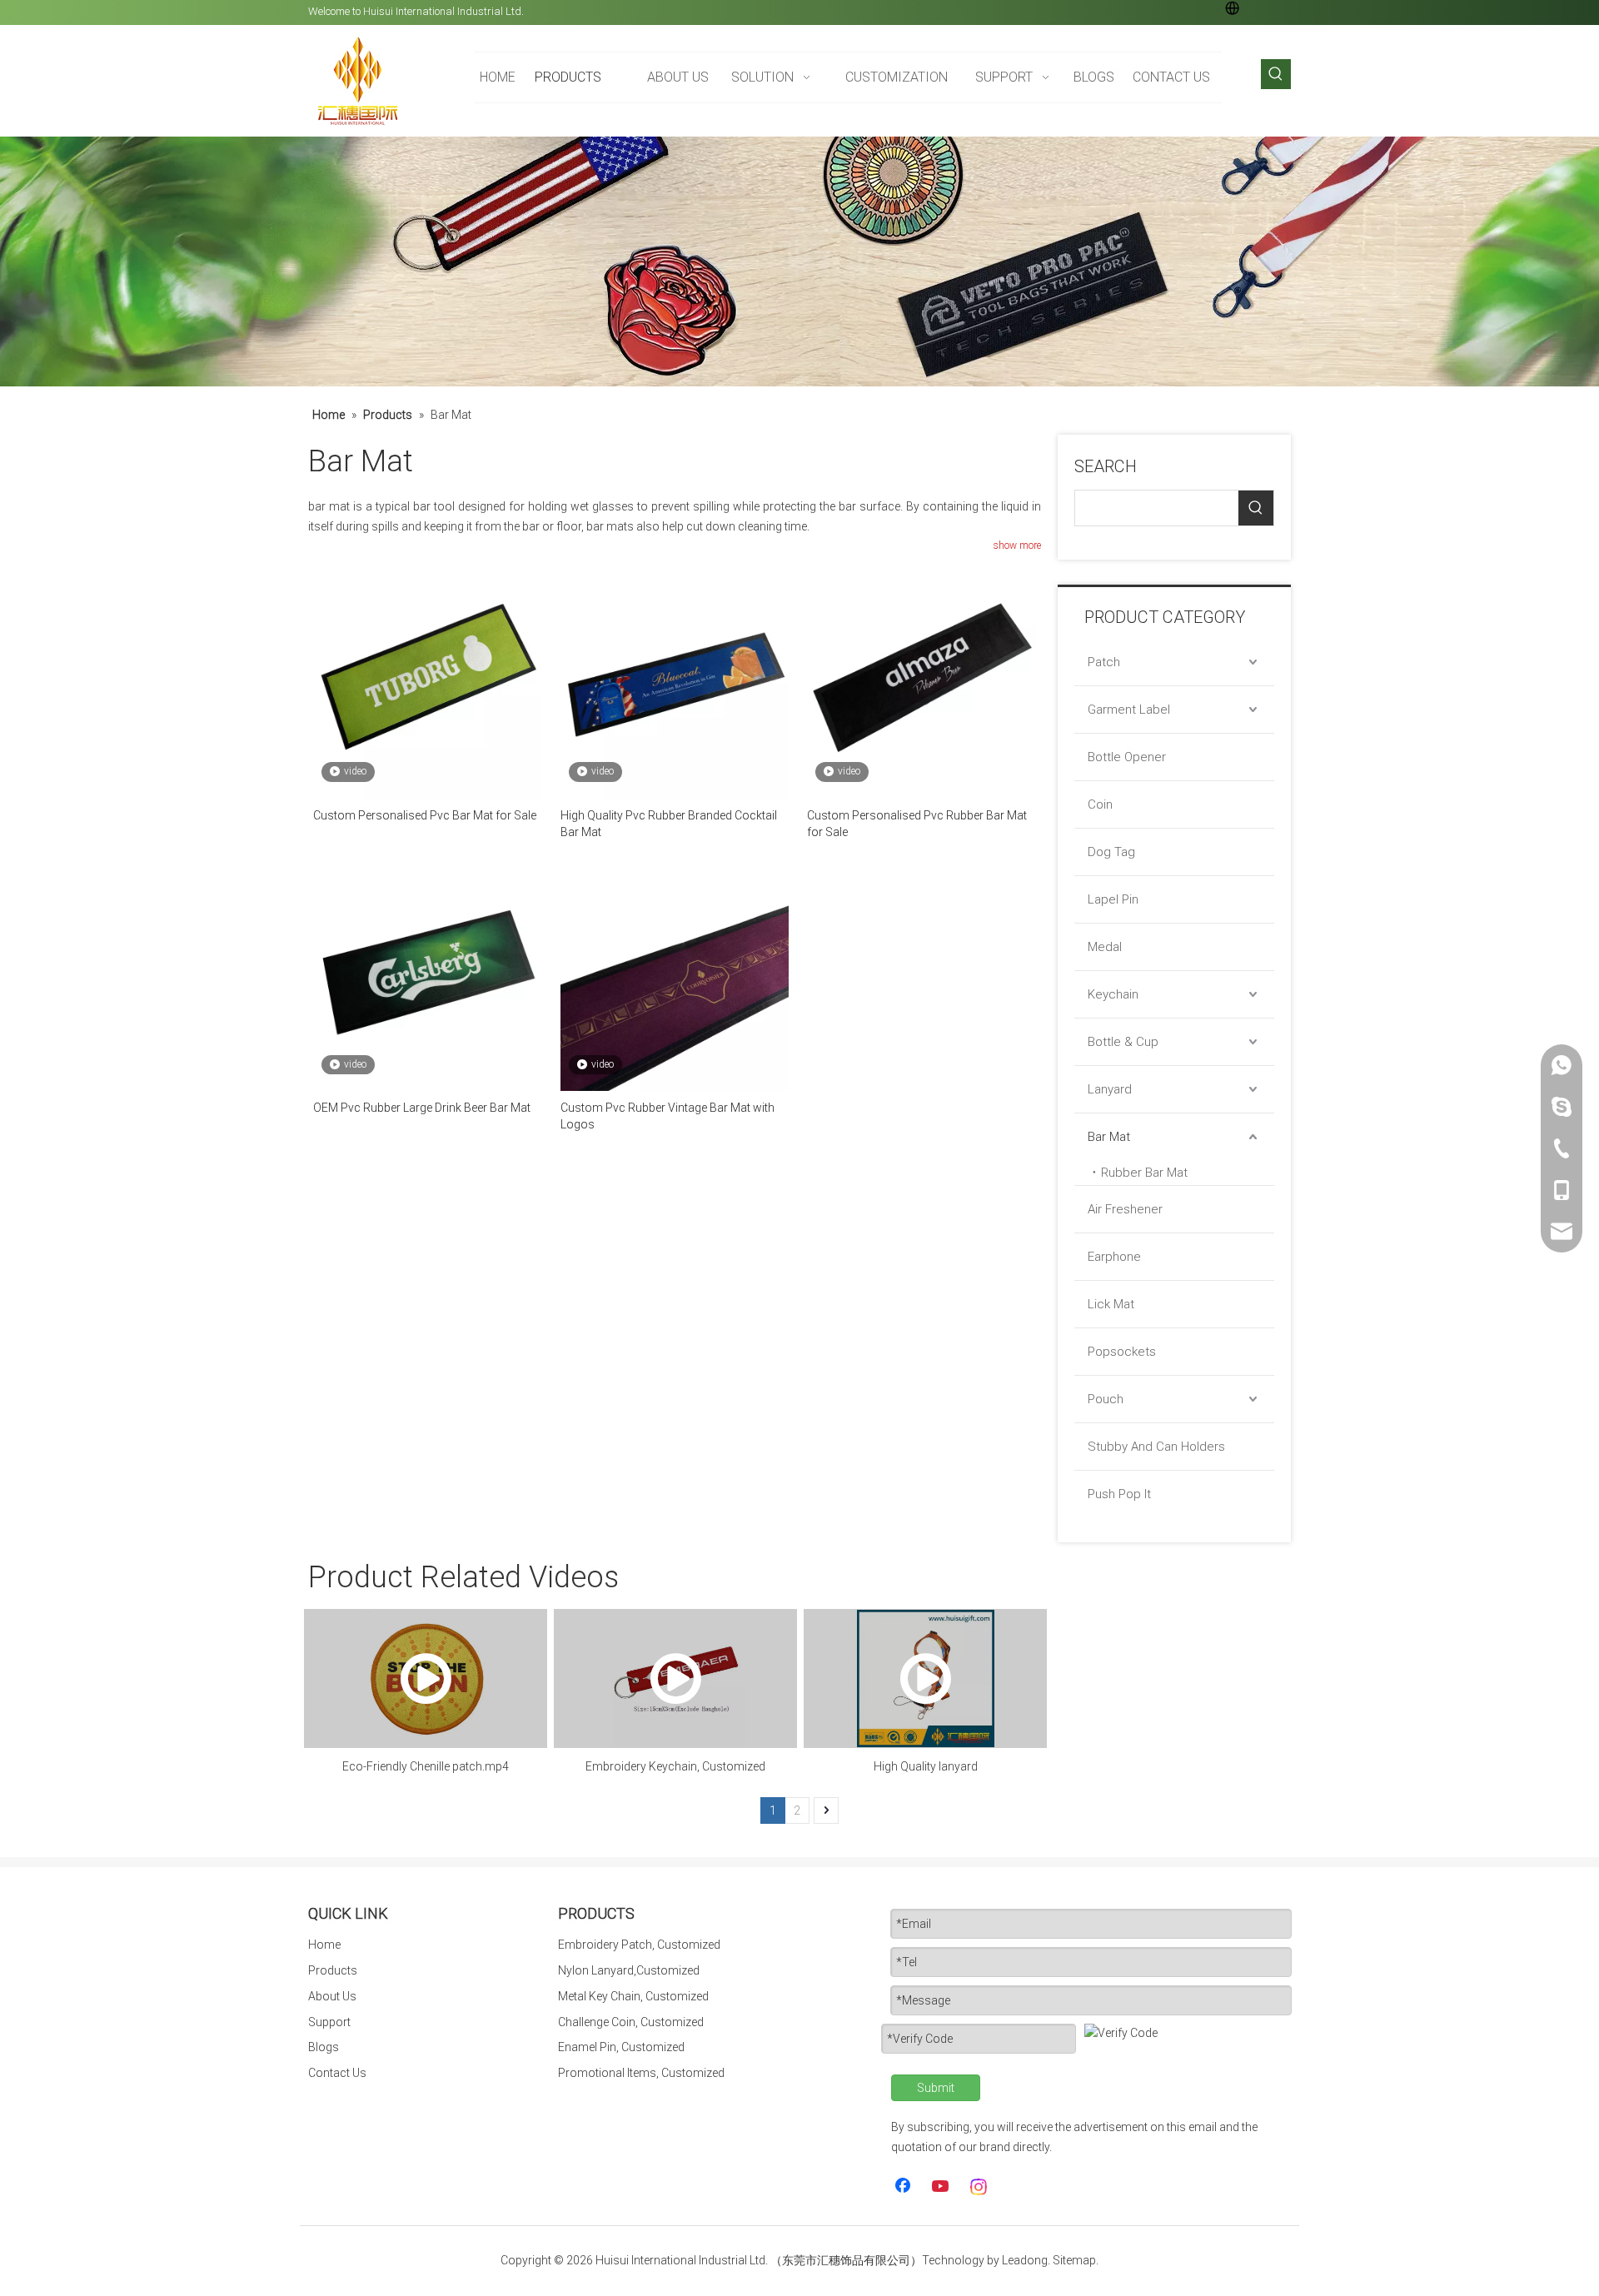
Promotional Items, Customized (641, 2073)
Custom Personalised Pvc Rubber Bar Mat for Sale (917, 824)
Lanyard (1110, 1089)
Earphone (1114, 1257)
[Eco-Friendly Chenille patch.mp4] (426, 1678)
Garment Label (1129, 710)
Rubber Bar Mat (1144, 1173)
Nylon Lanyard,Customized (629, 1970)
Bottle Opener (1127, 757)
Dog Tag (1111, 852)
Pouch (1106, 1399)
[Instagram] (979, 2187)
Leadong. (1026, 2260)
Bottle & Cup (1123, 1042)
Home (324, 1945)
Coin (1100, 804)
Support (329, 2022)
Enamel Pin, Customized (621, 2047)
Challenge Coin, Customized (631, 2022)
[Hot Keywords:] (1276, 74)
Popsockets (1122, 1352)
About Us (332, 1996)
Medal (1105, 947)
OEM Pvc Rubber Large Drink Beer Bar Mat (422, 1108)
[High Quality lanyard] (925, 1678)
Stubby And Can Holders (1156, 1447)
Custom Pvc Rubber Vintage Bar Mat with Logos (667, 1116)
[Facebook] (904, 2187)
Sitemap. (1076, 2260)
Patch (1104, 662)
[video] (428, 683)
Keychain (1113, 994)
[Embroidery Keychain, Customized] (675, 1678)
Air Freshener (1125, 1209)
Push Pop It (1119, 1494)
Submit (936, 2088)
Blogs (324, 2047)
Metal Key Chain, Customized (633, 1996)
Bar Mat (1109, 1137)
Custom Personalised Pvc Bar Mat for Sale (425, 815)
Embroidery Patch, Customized (639, 1945)
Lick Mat (1111, 1304)
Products (333, 1970)
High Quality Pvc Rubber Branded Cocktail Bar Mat (669, 824)
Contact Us (337, 2073)
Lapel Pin (1113, 899)
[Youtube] (942, 2187)
